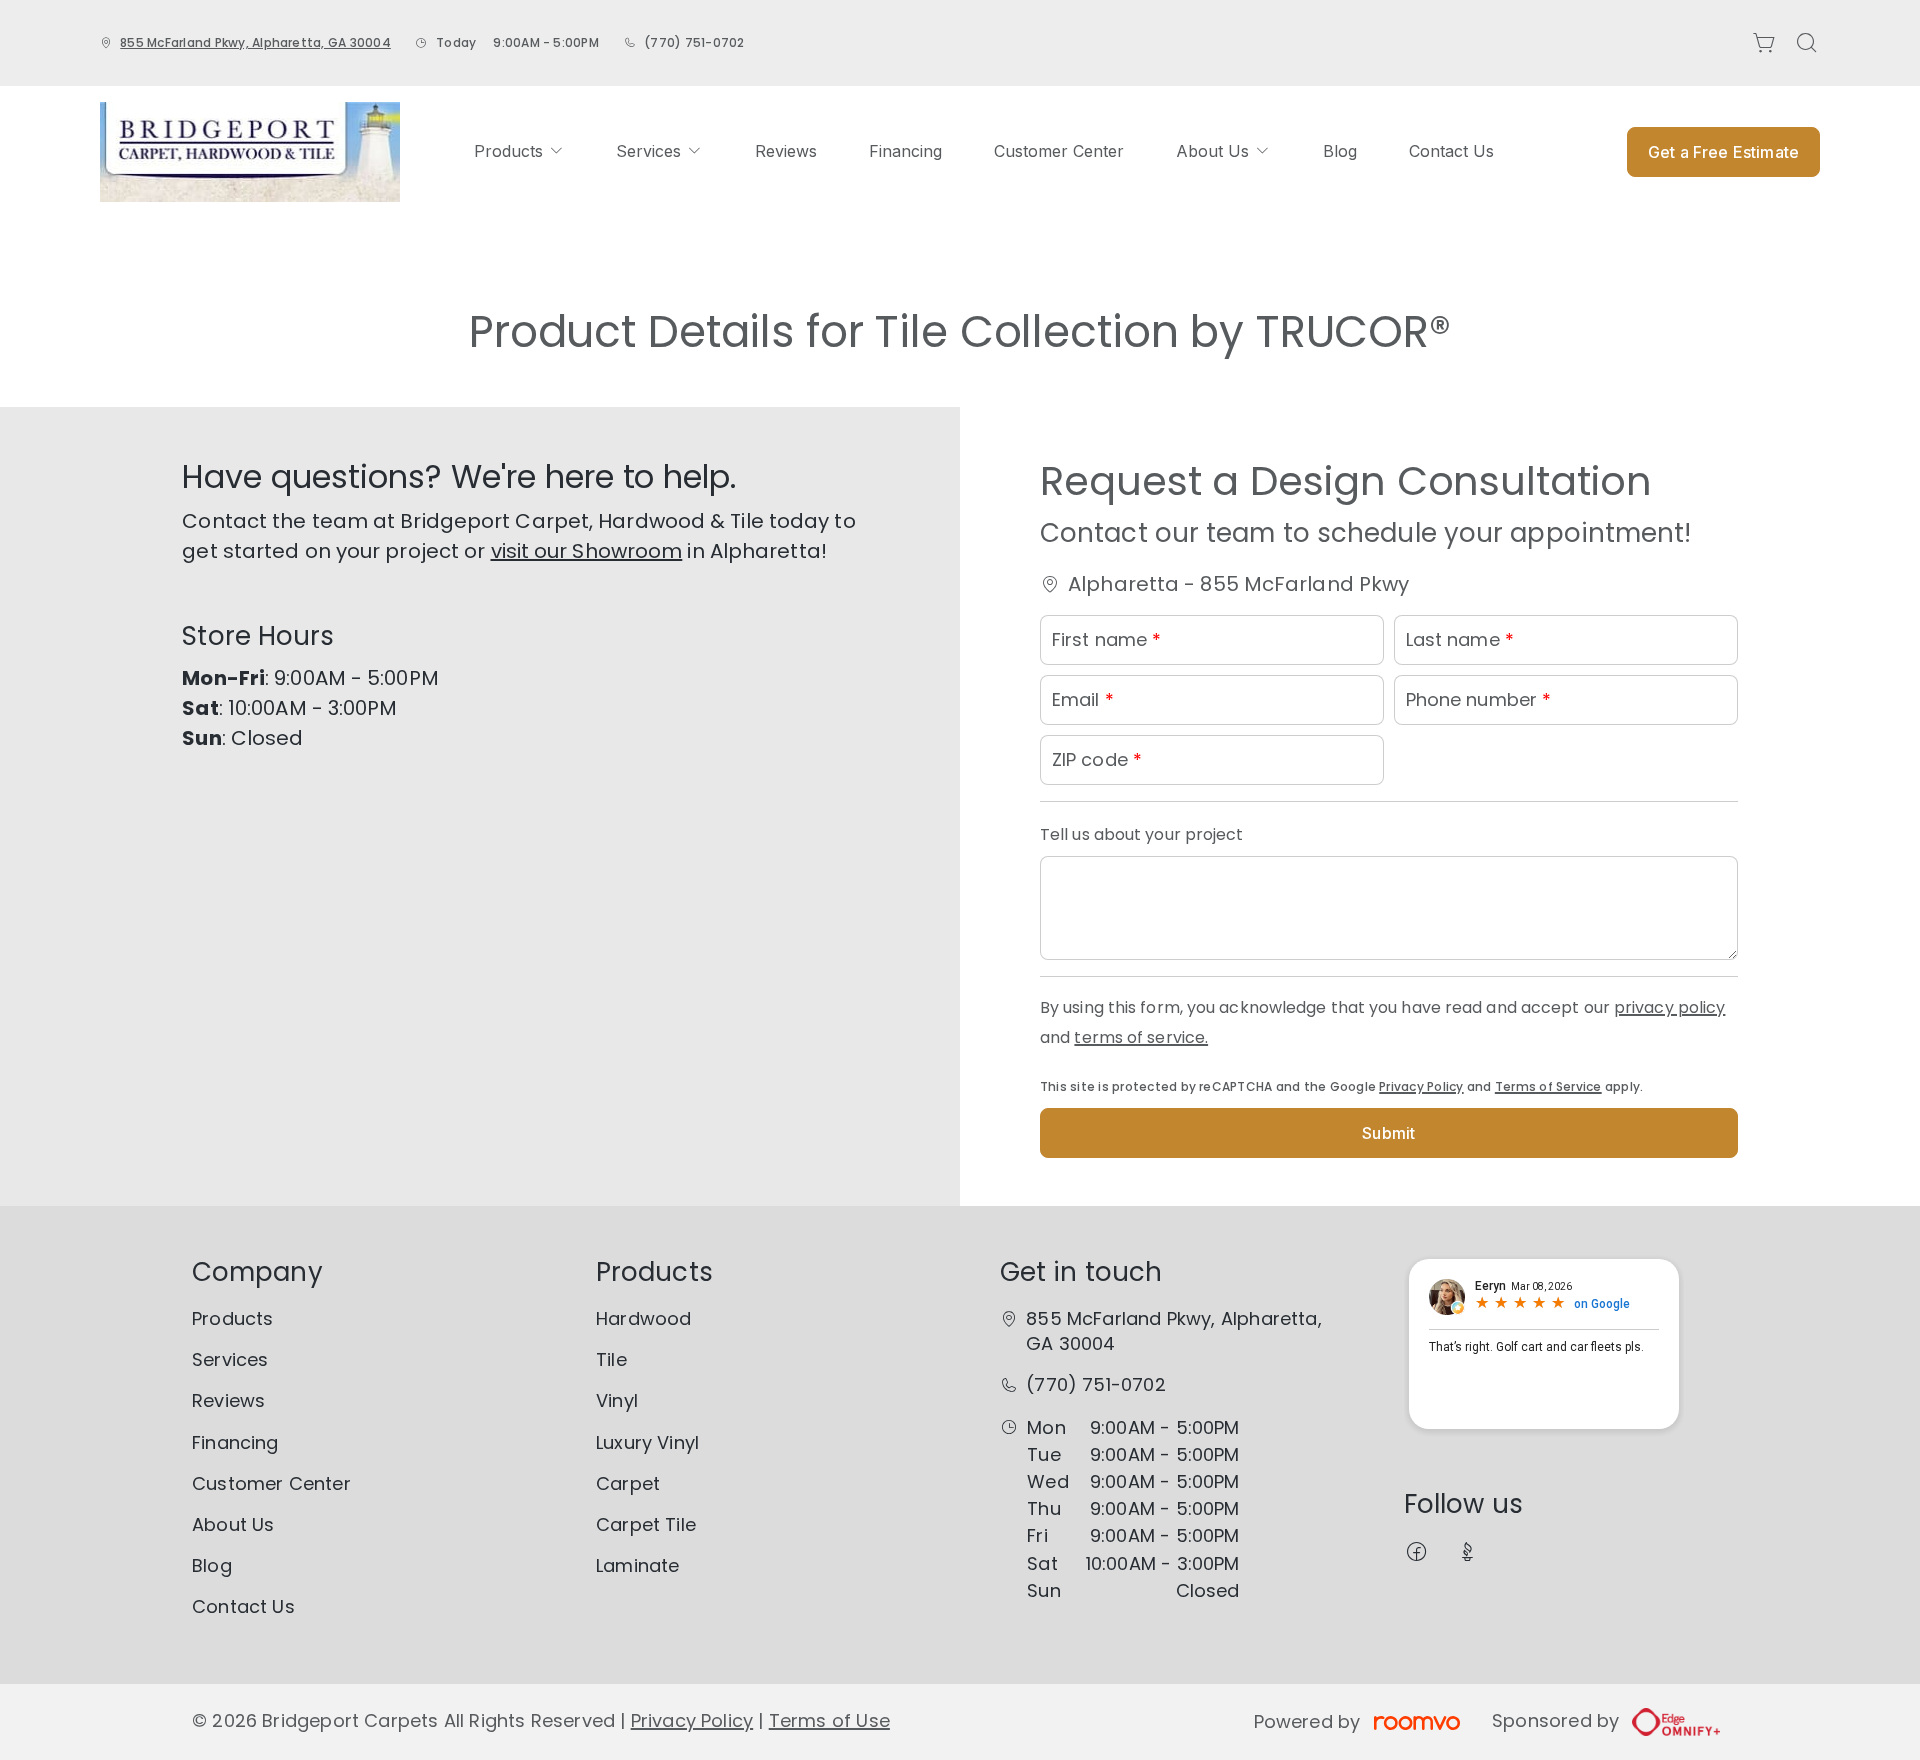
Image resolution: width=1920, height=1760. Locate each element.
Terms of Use (829, 1720)
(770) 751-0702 (694, 42)
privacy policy (1669, 1007)
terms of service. (1141, 1037)
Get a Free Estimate (1723, 152)
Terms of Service (1548, 1086)
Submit (1388, 1133)
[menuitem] (519, 151)
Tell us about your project (1142, 834)
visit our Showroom (587, 551)
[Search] (1807, 43)
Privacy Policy (1421, 1086)
